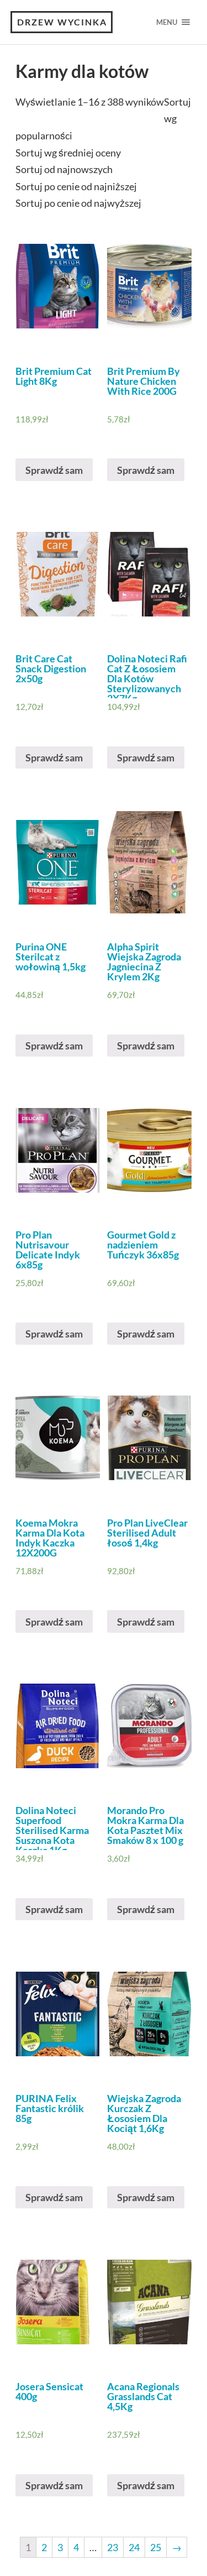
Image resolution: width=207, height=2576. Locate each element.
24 (134, 2547)
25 (156, 2547)
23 (113, 2547)
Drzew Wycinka (62, 22)
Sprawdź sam (54, 470)
